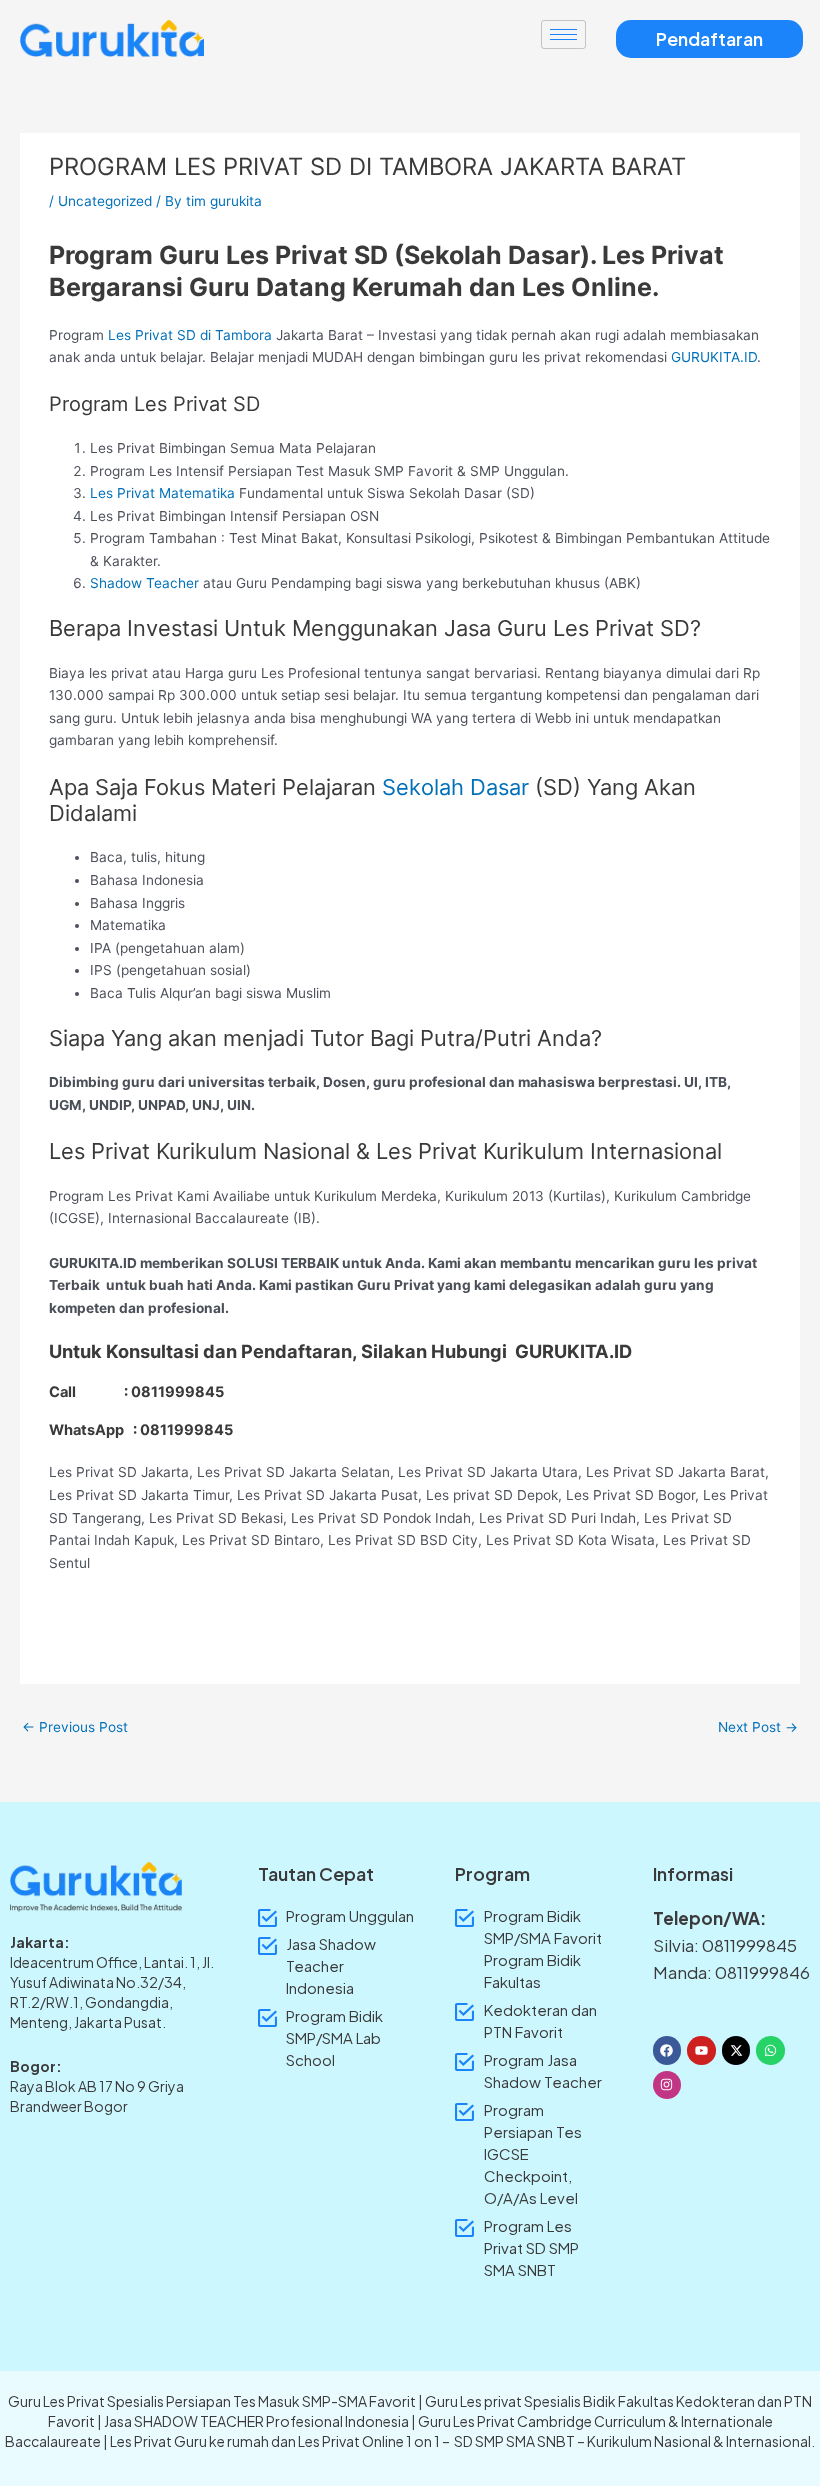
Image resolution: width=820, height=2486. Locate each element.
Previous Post (75, 1727)
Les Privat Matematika (162, 493)
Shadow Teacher (144, 583)
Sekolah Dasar (455, 787)
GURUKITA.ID (714, 357)
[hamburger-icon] (563, 34)
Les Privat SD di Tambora (190, 335)
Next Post (758, 1727)
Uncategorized (105, 201)
